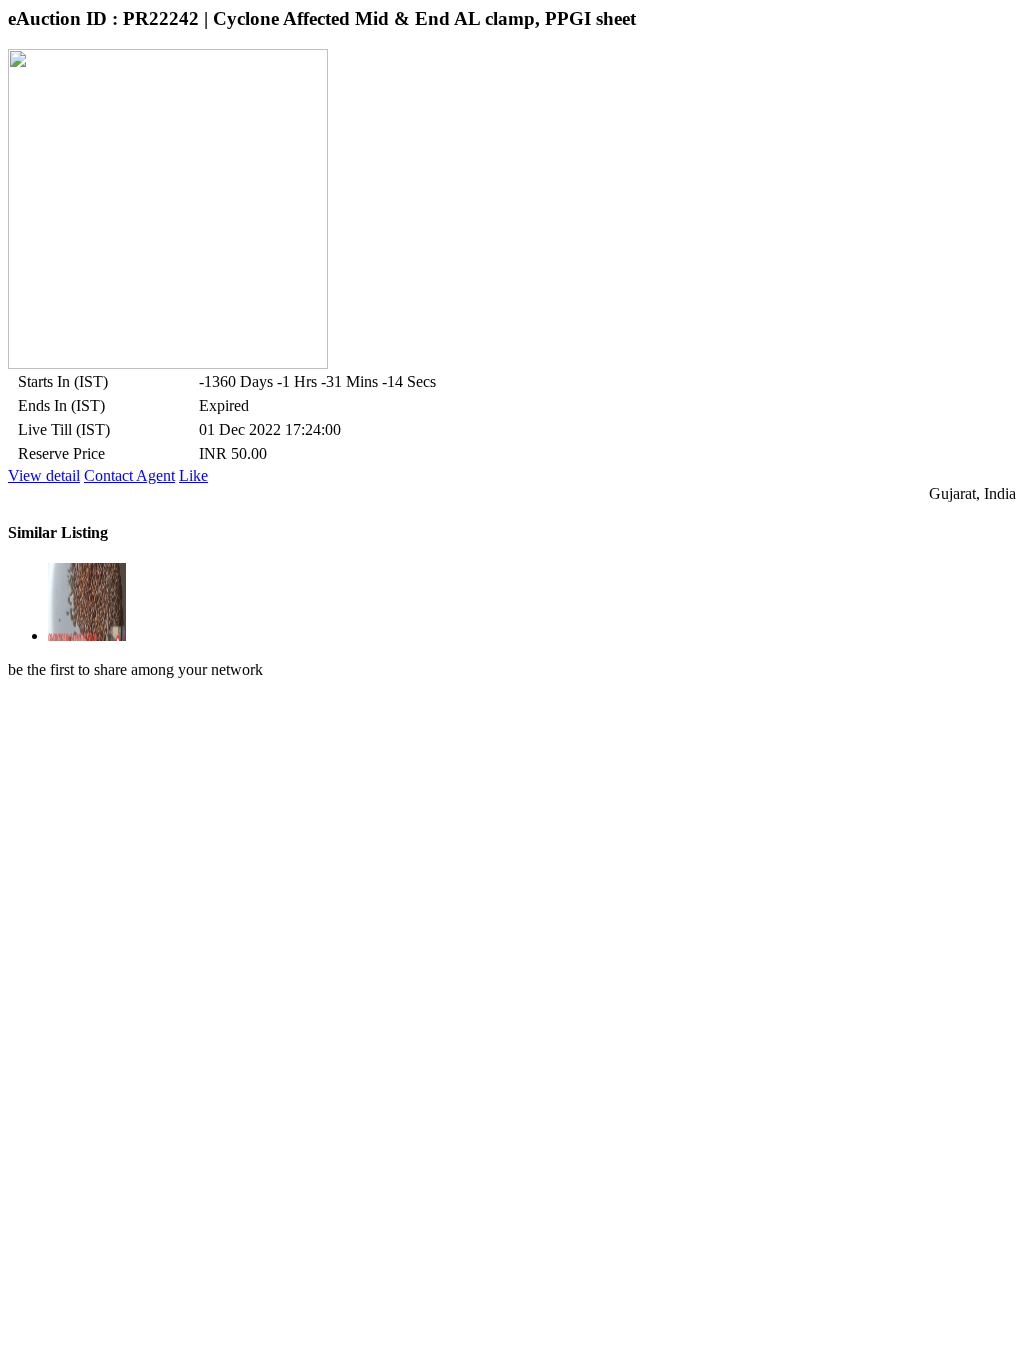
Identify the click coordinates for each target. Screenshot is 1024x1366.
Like (193, 475)
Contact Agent (129, 475)
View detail (44, 475)
